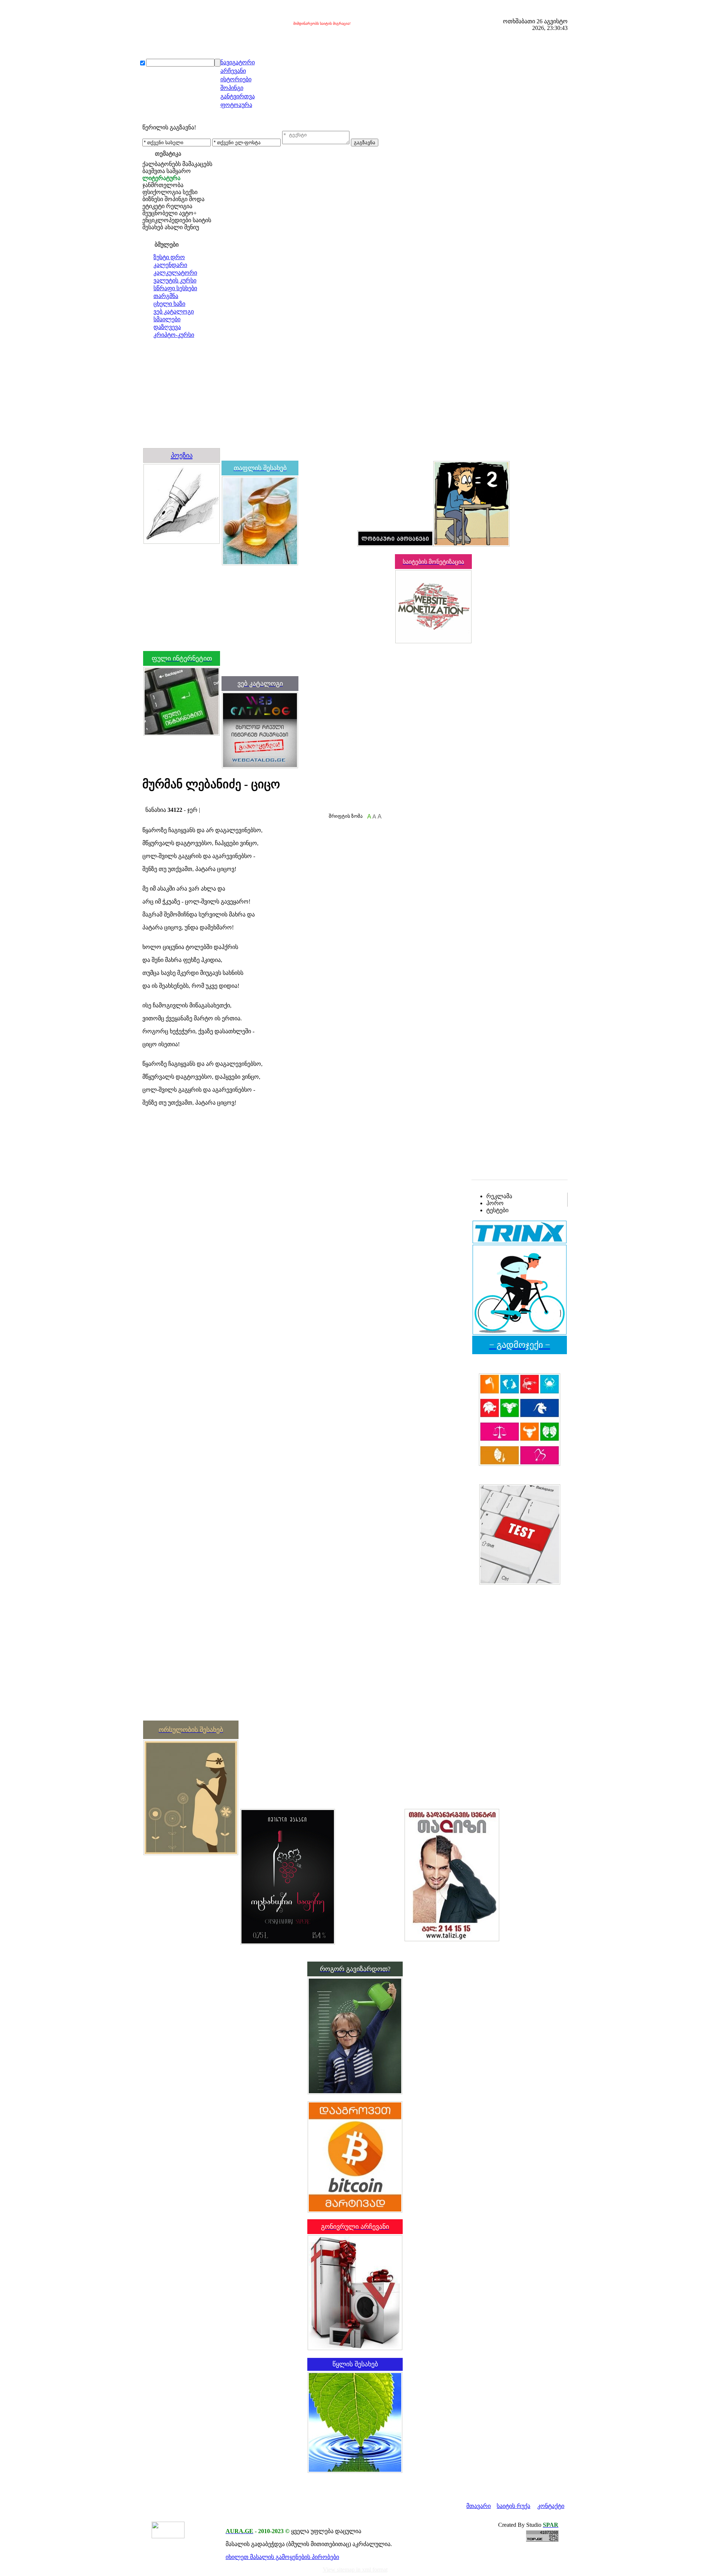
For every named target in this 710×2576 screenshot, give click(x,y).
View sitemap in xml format (355, 2570)
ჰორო (495, 1203)
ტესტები (497, 1210)
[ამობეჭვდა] (145, 803)
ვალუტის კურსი (175, 280)
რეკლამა (499, 1196)
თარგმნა (166, 296)
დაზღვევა (167, 327)
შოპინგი (232, 88)
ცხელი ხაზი (169, 304)
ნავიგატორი (238, 62)
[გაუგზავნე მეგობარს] (152, 803)
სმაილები (167, 319)
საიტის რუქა (513, 2506)
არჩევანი (233, 71)
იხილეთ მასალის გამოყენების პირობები (282, 2557)
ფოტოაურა (236, 105)
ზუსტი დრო (169, 257)
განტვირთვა (238, 96)
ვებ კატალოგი (174, 311)
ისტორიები (236, 79)
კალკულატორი (175, 273)
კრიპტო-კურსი (174, 335)
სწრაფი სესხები (175, 288)
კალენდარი (170, 265)
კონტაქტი (551, 2506)
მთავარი (479, 2506)
